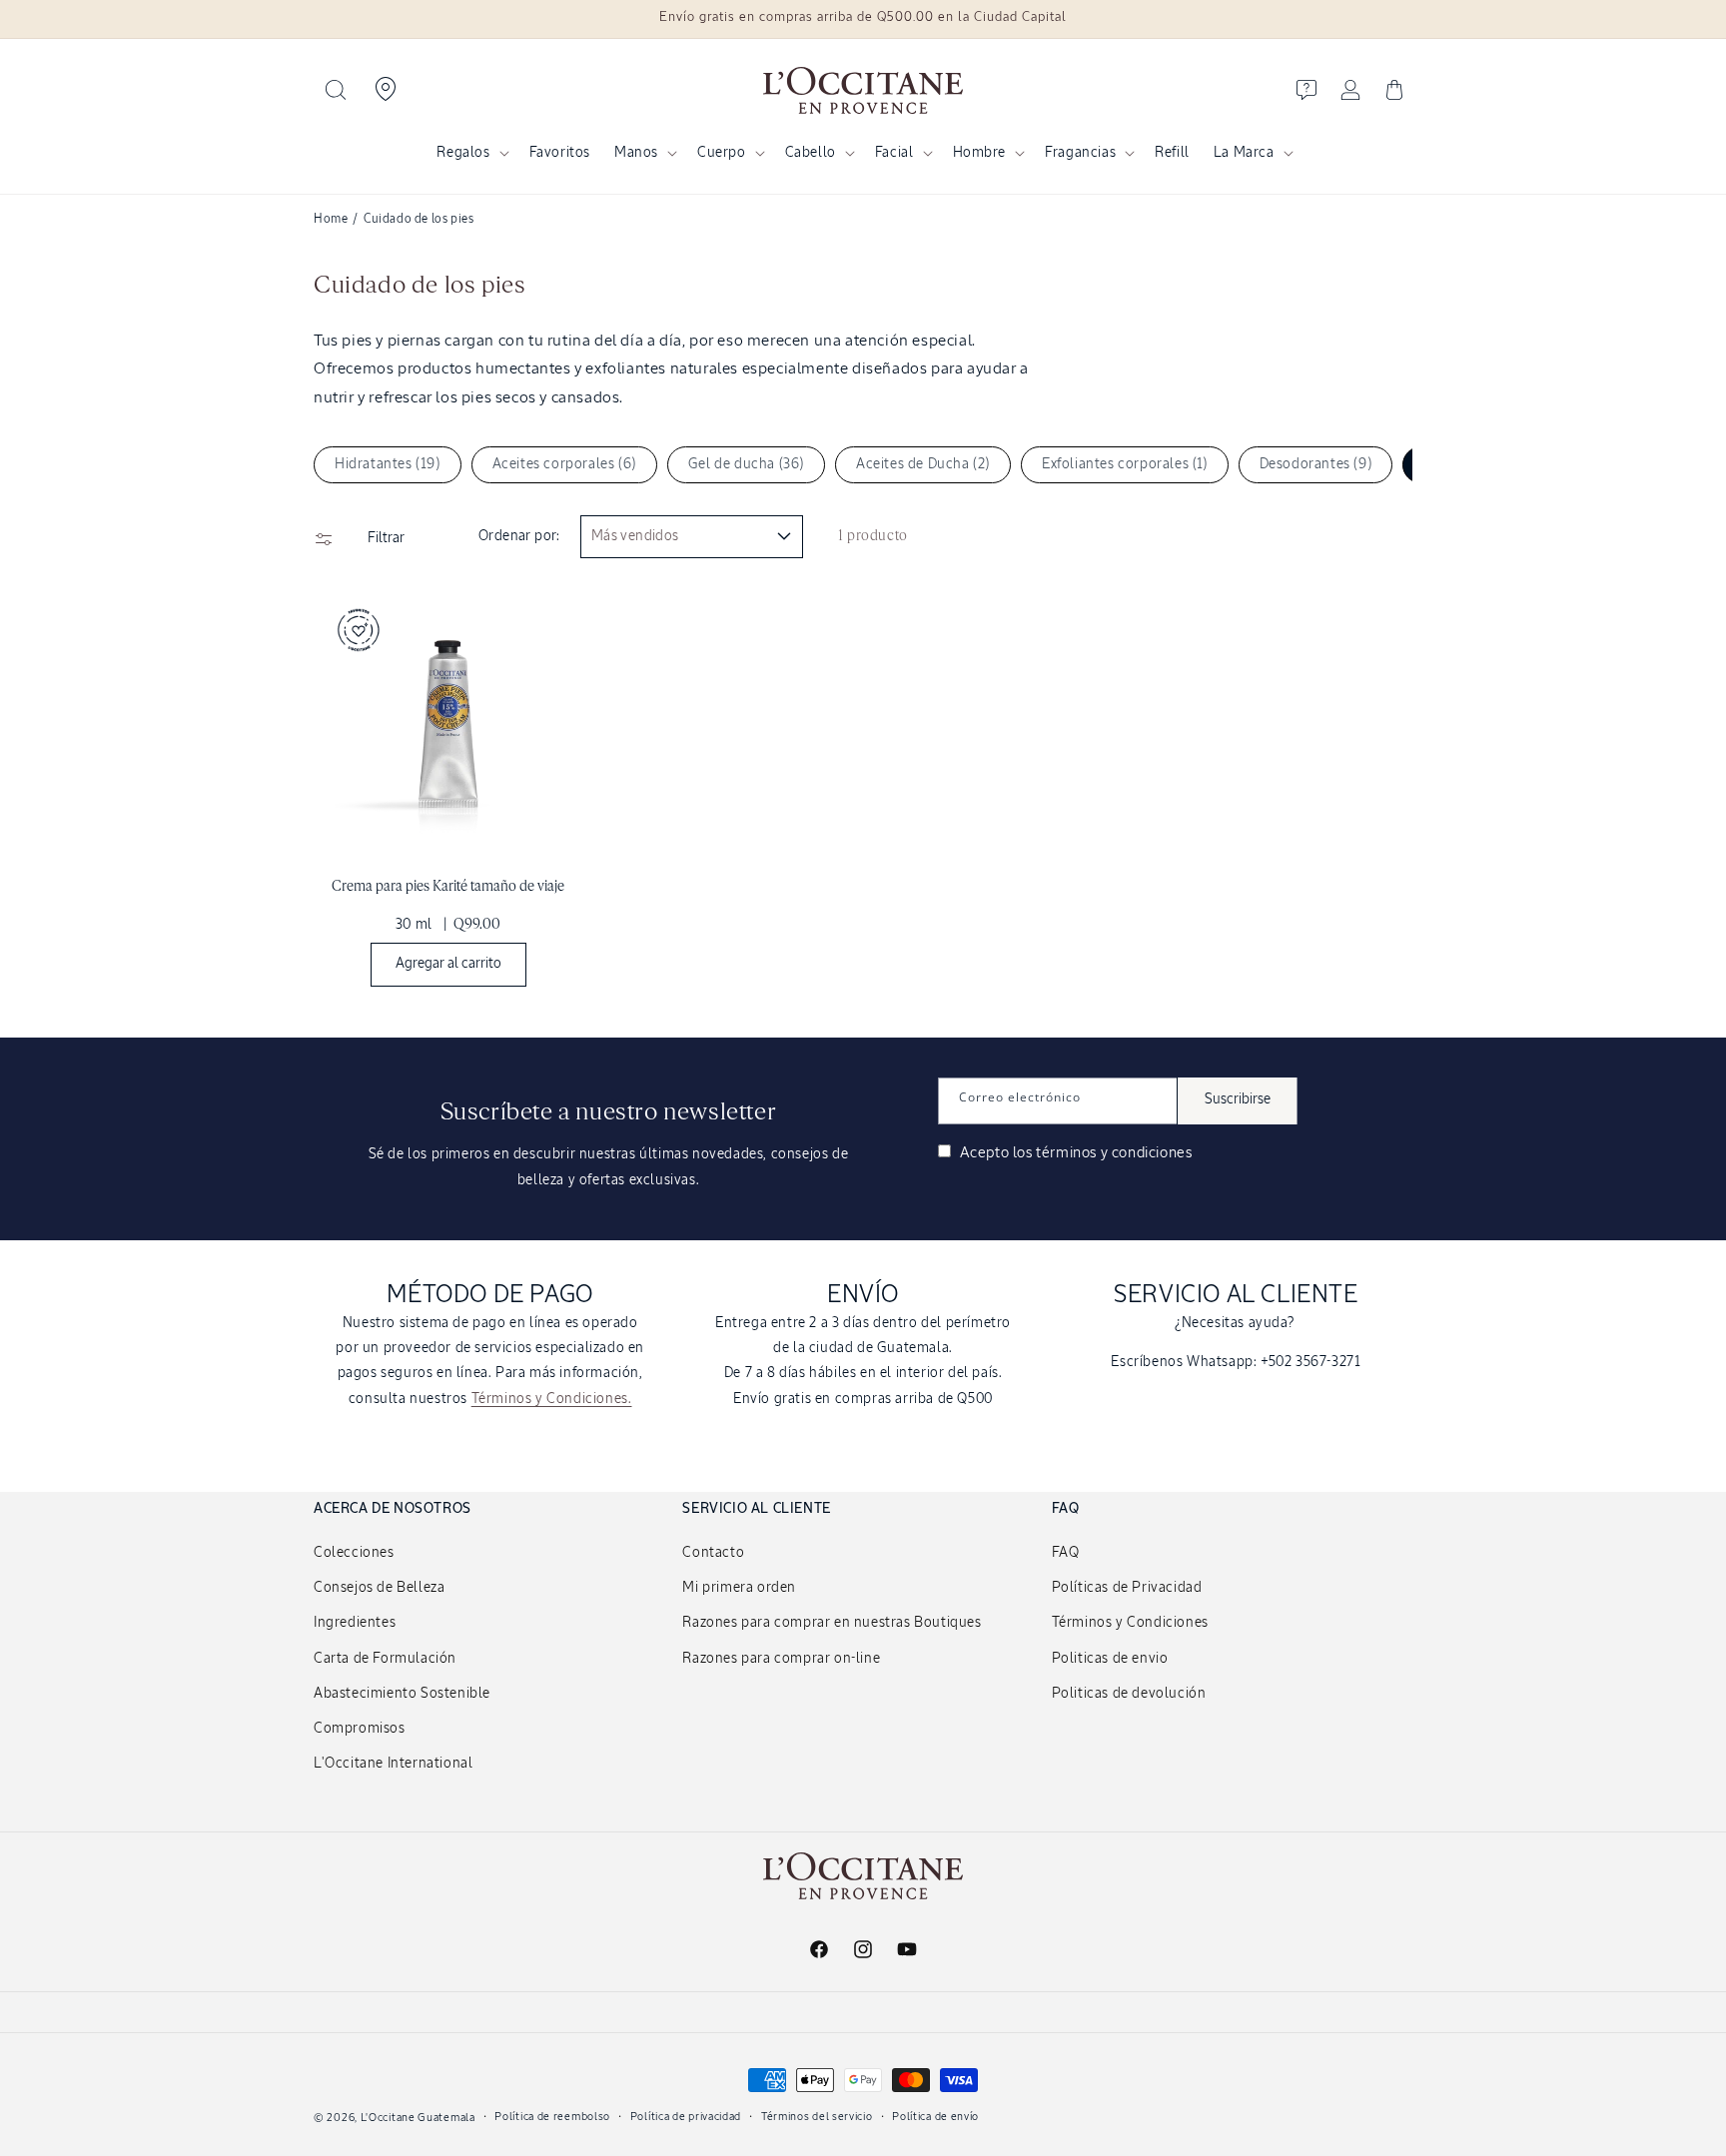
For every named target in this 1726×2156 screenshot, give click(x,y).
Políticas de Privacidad (1127, 1588)
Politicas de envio (1110, 1659)
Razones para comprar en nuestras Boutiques (832, 1623)
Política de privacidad (686, 2117)
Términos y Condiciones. (552, 1399)
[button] (336, 90)
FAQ (1066, 1553)
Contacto (713, 1553)
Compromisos (360, 1729)
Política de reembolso (552, 2117)
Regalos (463, 153)
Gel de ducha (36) (746, 464)
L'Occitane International (393, 1764)
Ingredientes (355, 1623)
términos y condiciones (1114, 1153)
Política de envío (935, 2117)
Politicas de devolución (1129, 1694)
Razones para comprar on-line (781, 1659)
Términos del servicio (817, 2117)
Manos (636, 153)
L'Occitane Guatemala (418, 2118)
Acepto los (1074, 1153)
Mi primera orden (739, 1588)
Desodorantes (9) (1316, 464)
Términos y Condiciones (1130, 1623)
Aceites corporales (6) (564, 464)
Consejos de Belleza (379, 1588)
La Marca (1244, 153)
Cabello (811, 153)
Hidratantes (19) (388, 464)
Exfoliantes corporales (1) (1125, 464)
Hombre (980, 153)
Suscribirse (1238, 1099)
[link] (448, 793)
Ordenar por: (519, 536)
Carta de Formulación (385, 1659)
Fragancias (1080, 153)
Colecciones (354, 1553)
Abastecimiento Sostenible (402, 1694)
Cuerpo (722, 153)
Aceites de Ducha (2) (923, 464)
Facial (894, 153)
